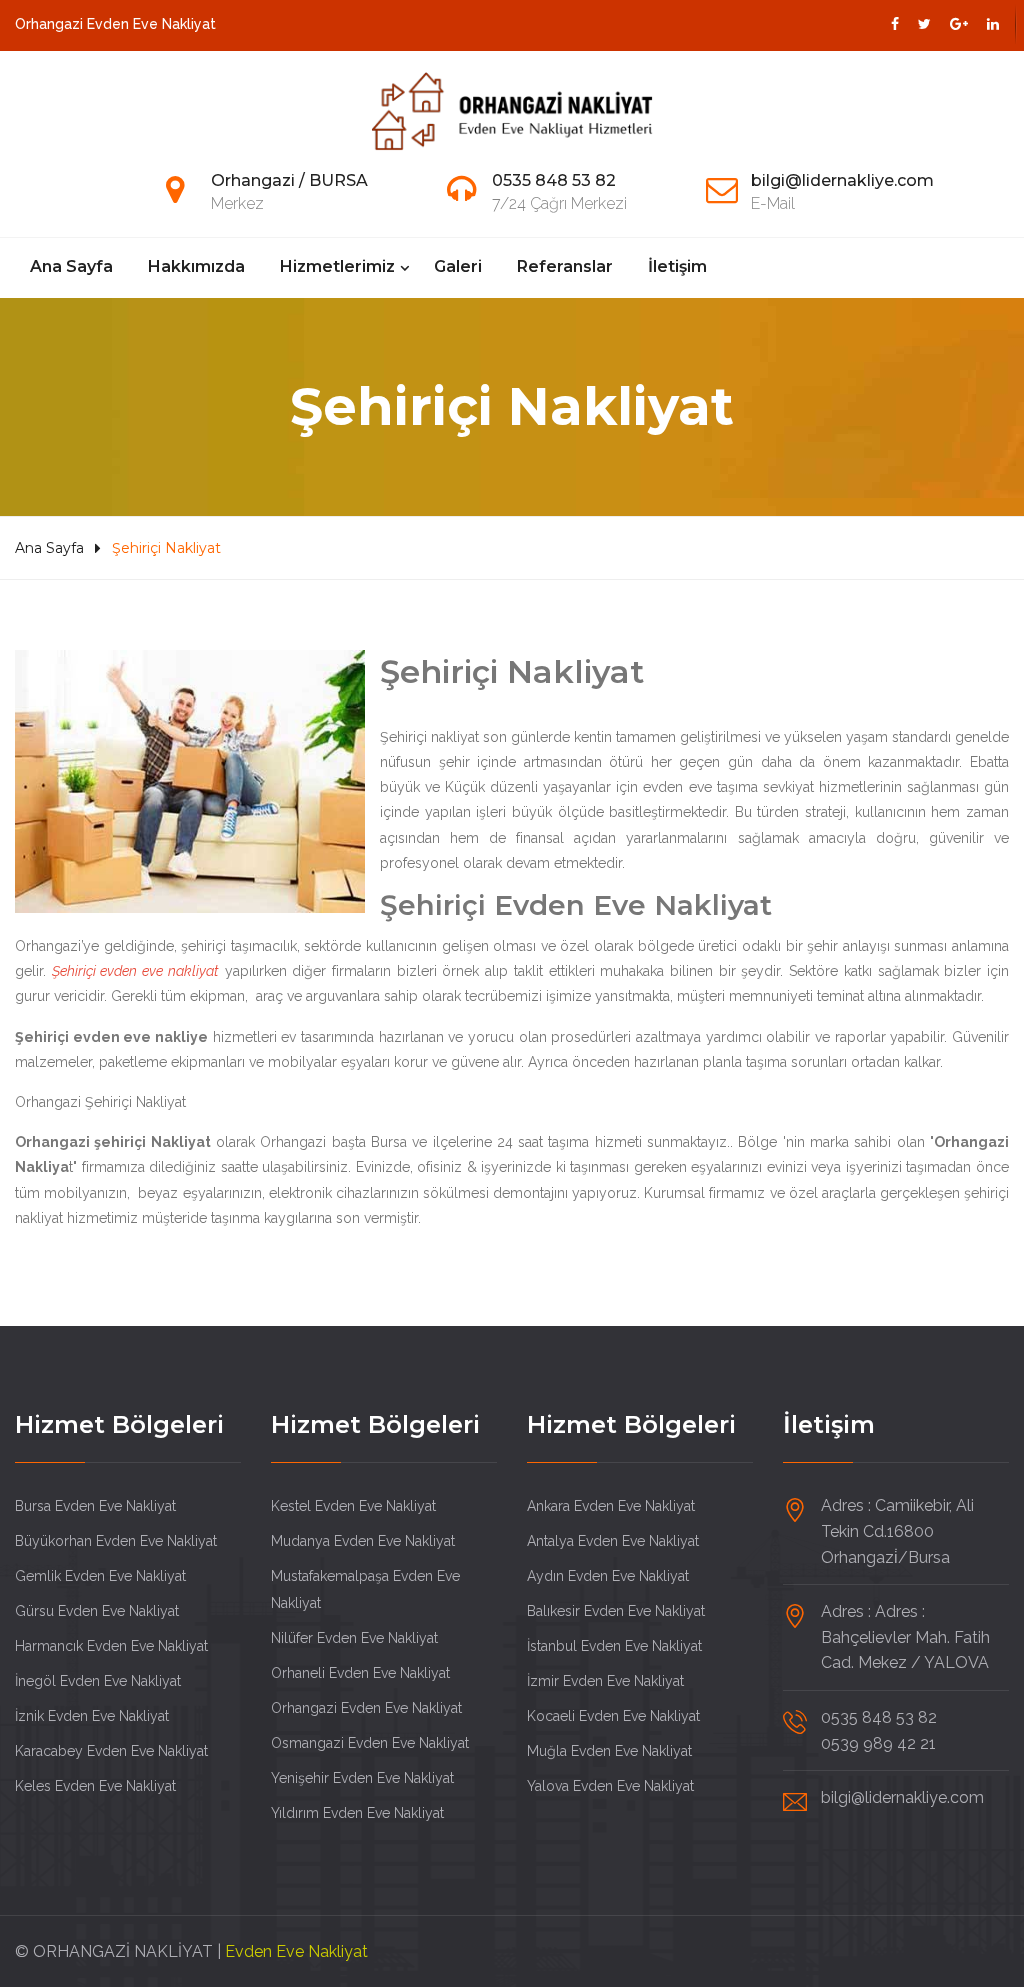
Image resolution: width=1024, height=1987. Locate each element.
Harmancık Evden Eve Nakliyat (111, 1646)
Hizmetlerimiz (337, 266)
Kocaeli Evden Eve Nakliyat (613, 1716)
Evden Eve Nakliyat (296, 1951)
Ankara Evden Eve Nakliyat (611, 1506)
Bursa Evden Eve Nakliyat (95, 1506)
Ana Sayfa (71, 266)
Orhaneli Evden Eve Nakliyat (360, 1673)
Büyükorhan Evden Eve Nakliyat (116, 1541)
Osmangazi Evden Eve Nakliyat (370, 1743)
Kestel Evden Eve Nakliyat (353, 1506)
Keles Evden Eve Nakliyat (95, 1786)
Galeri (458, 266)
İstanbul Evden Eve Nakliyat (614, 1646)
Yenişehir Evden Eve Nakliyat (362, 1778)
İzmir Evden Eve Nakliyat (605, 1681)
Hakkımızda (196, 266)
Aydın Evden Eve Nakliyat (608, 1576)
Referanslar (565, 266)
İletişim (677, 266)
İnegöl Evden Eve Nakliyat (98, 1681)
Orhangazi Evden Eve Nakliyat (366, 1708)
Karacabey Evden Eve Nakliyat (111, 1751)
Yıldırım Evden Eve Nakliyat (357, 1813)
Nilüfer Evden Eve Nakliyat (354, 1638)
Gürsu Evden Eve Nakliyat (97, 1611)
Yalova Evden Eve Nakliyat (610, 1786)
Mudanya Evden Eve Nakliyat (363, 1541)
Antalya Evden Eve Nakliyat (613, 1541)
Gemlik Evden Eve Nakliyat (100, 1576)
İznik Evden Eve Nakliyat (92, 1716)
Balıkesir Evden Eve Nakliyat (616, 1611)
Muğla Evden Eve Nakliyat (609, 1751)
